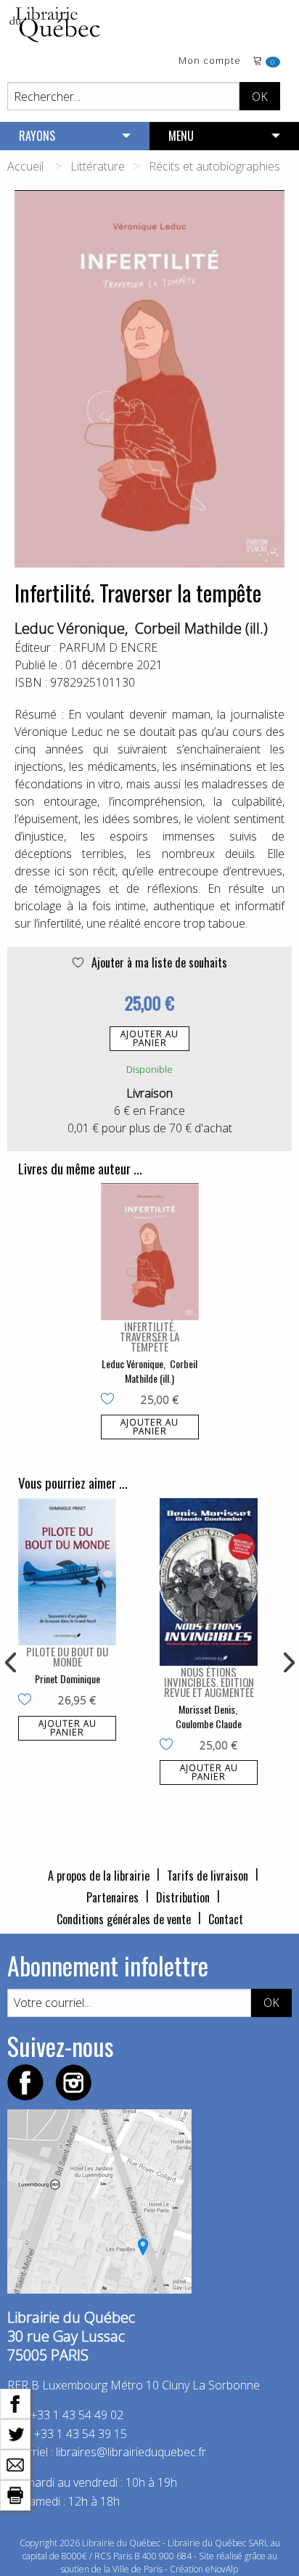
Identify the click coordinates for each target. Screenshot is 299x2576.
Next (287, 1663)
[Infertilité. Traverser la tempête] (150, 1252)
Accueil (25, 166)
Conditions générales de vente (124, 1919)
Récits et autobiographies (214, 166)
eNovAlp (222, 2569)
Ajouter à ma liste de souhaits (158, 962)
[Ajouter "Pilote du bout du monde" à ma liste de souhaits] (28, 1701)
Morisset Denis (207, 1709)
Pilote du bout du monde (67, 1656)
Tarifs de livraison (208, 1876)
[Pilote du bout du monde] (67, 1572)
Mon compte (210, 61)
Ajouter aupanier (149, 1038)
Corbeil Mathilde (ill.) (201, 628)
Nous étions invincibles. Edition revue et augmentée (209, 1682)
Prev (12, 1663)
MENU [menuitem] (181, 136)
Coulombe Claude (209, 1724)
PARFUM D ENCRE (108, 647)
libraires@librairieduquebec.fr (131, 2452)
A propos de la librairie (99, 1876)
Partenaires (112, 1897)
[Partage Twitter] (15, 2433)
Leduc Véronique (70, 628)
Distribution (183, 1897)
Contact (226, 1919)
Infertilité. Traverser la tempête (149, 1336)
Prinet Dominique (67, 1679)
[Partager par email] (15, 2463)
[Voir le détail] (150, 1252)
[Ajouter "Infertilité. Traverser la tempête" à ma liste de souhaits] (111, 1400)
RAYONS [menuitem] (37, 136)
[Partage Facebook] (15, 2403)
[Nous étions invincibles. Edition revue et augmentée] (209, 1582)
